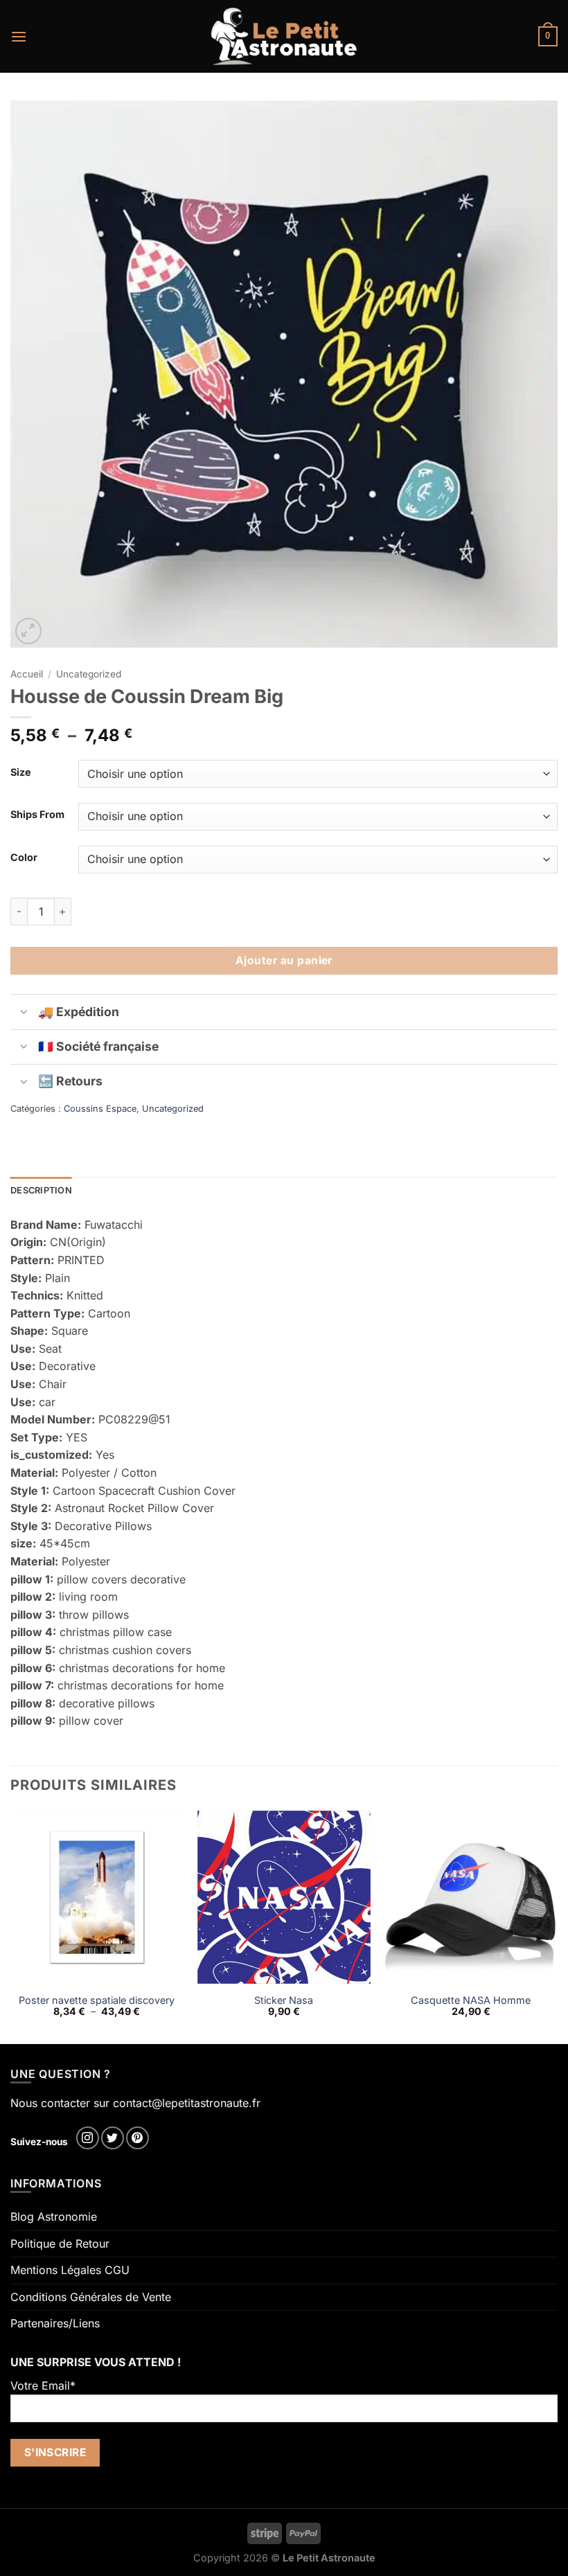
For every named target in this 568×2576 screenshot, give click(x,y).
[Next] (557, 1926)
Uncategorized (89, 674)
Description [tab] (41, 1190)
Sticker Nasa (284, 2000)
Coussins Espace (100, 1109)
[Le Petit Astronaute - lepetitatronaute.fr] (284, 36)
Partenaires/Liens (55, 2323)
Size (21, 772)
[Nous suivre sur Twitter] (113, 2138)
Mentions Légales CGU (70, 2270)
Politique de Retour (60, 2244)
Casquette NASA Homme (471, 2000)
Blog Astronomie (54, 2217)
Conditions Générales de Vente (91, 2297)
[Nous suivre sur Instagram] (88, 2138)
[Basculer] (24, 1013)
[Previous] (11, 1926)
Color (24, 857)
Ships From (37, 814)
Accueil (27, 674)
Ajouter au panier (284, 960)
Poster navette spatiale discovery (97, 2000)
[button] (19, 36)
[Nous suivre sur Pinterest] (137, 2138)
